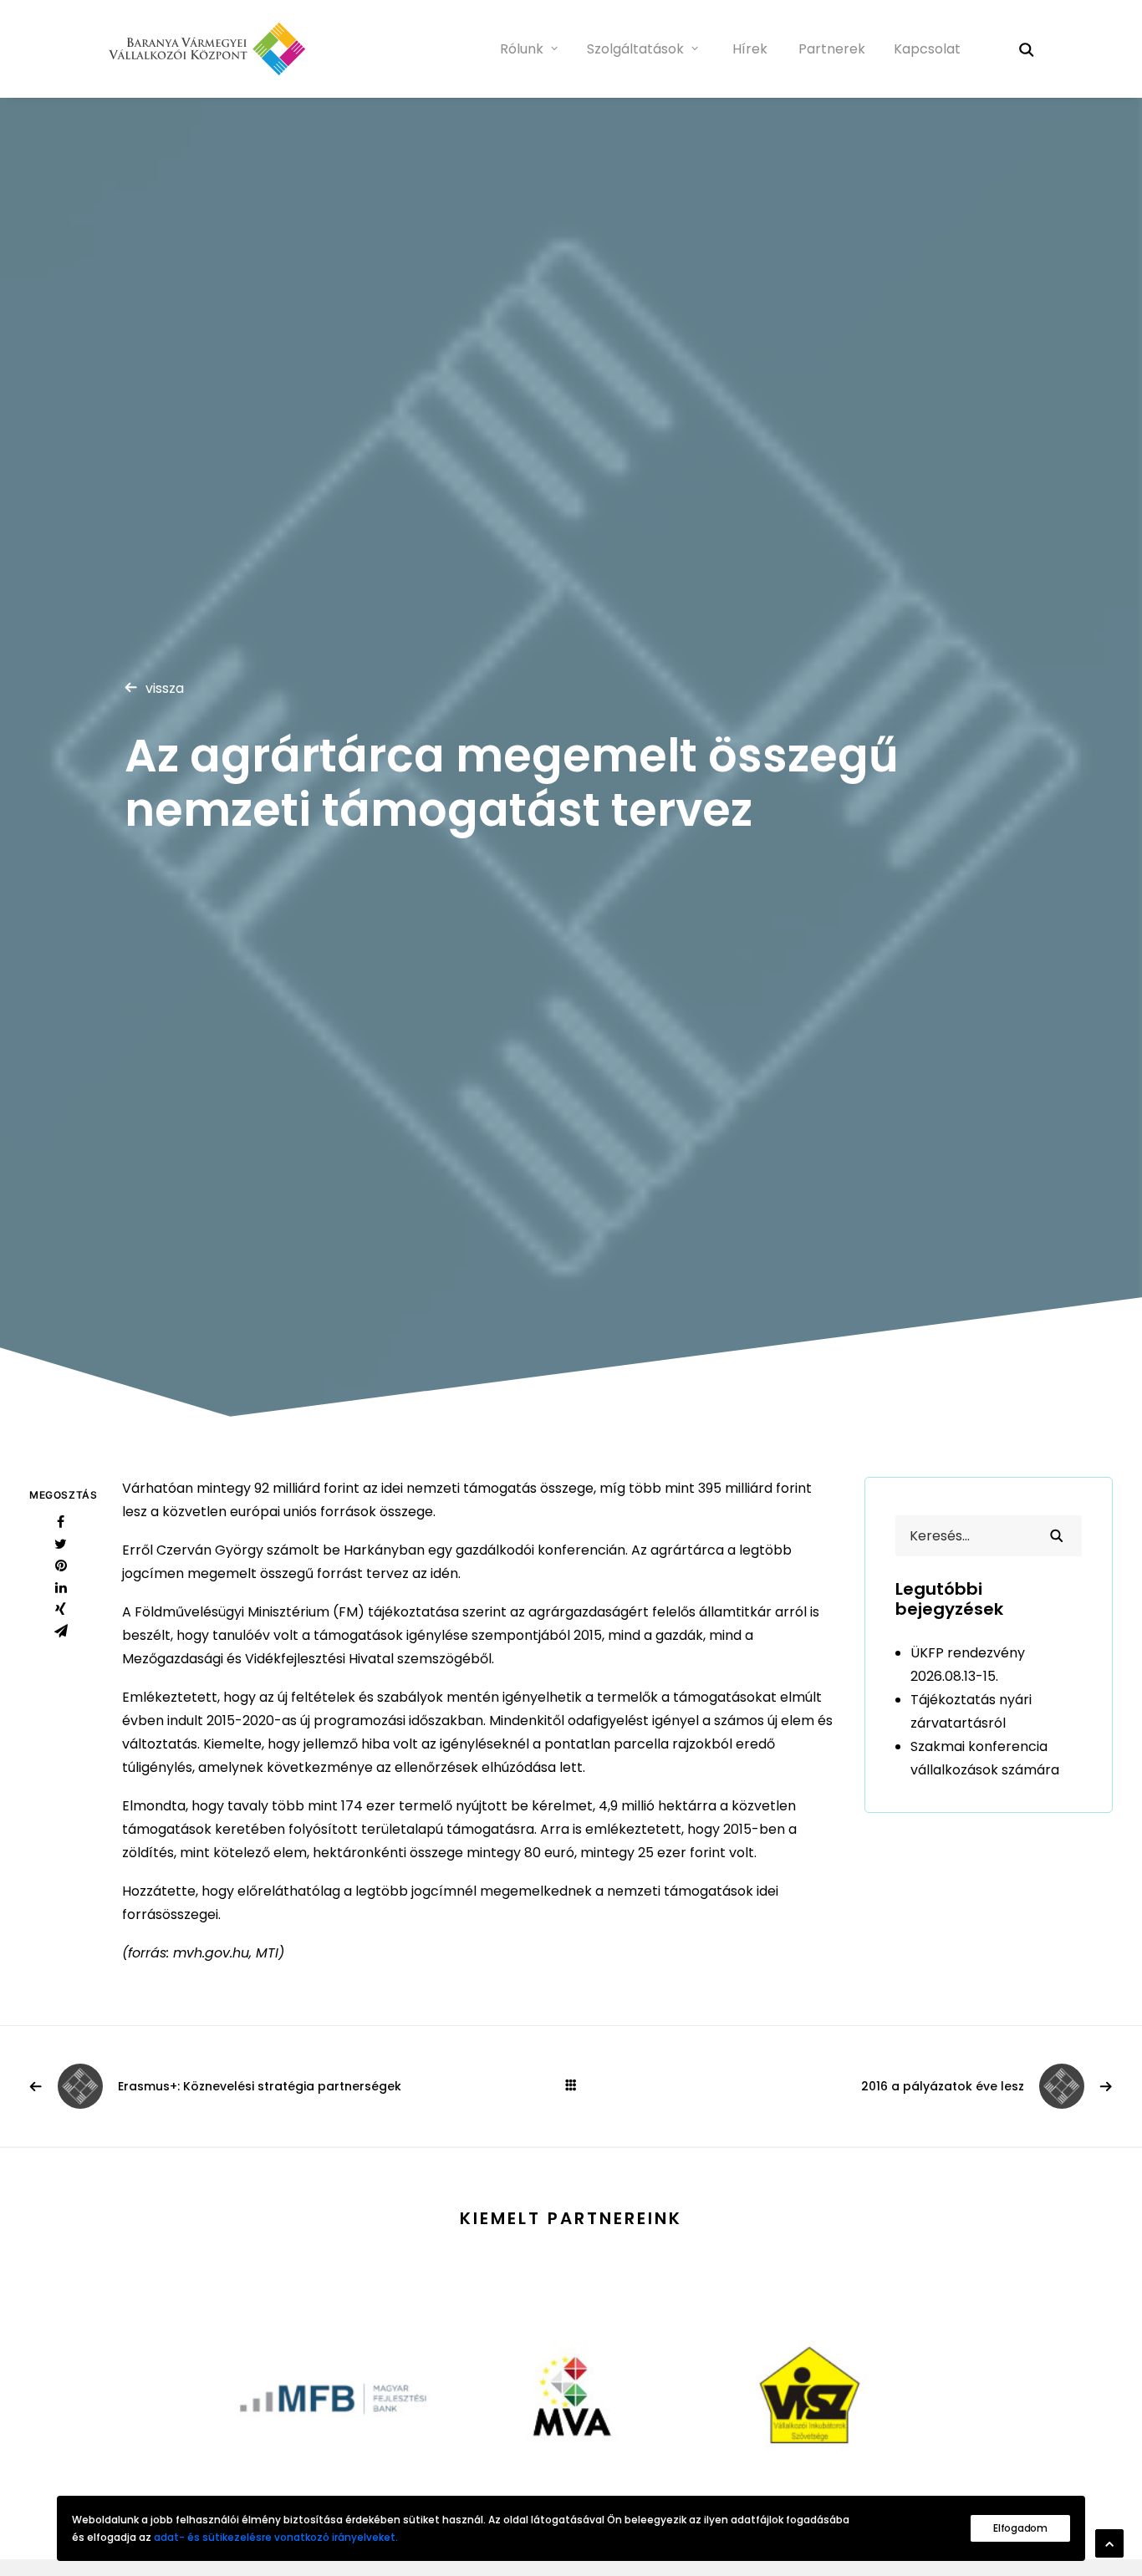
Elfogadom (1020, 2528)
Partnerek (832, 49)
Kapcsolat (927, 49)
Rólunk (522, 49)
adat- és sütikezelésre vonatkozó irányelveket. (276, 2537)
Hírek (750, 49)
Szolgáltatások (635, 49)
